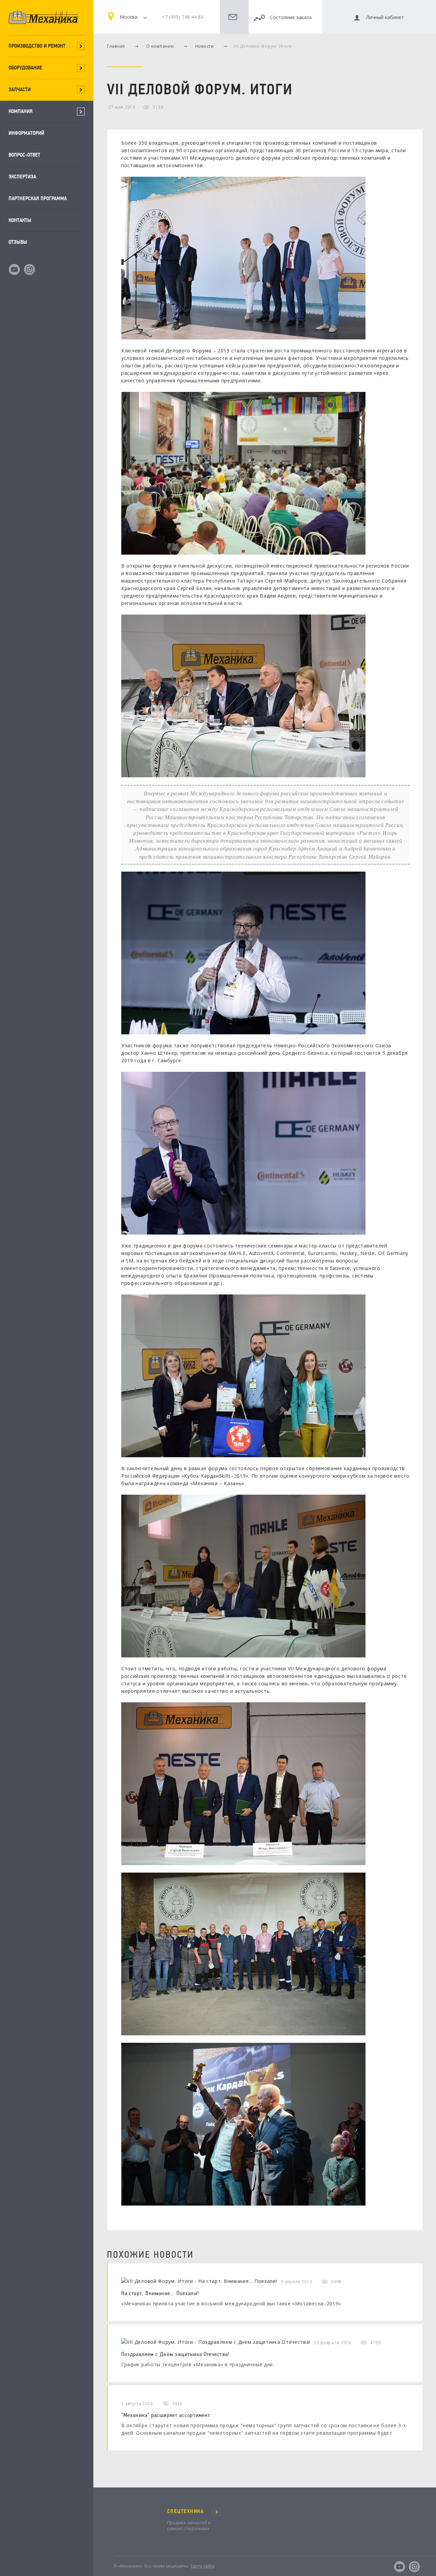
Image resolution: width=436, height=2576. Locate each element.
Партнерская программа (38, 198)
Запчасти (20, 89)
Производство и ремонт (37, 46)
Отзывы (18, 242)
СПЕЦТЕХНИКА (186, 2511)
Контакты (20, 220)
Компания (21, 111)
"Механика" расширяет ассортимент (166, 2415)
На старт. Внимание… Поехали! (160, 2293)
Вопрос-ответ (24, 155)
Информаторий (26, 133)
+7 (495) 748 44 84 (183, 17)
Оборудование (25, 68)
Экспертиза (22, 177)
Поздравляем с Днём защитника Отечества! (175, 2354)
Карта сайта (202, 2566)
